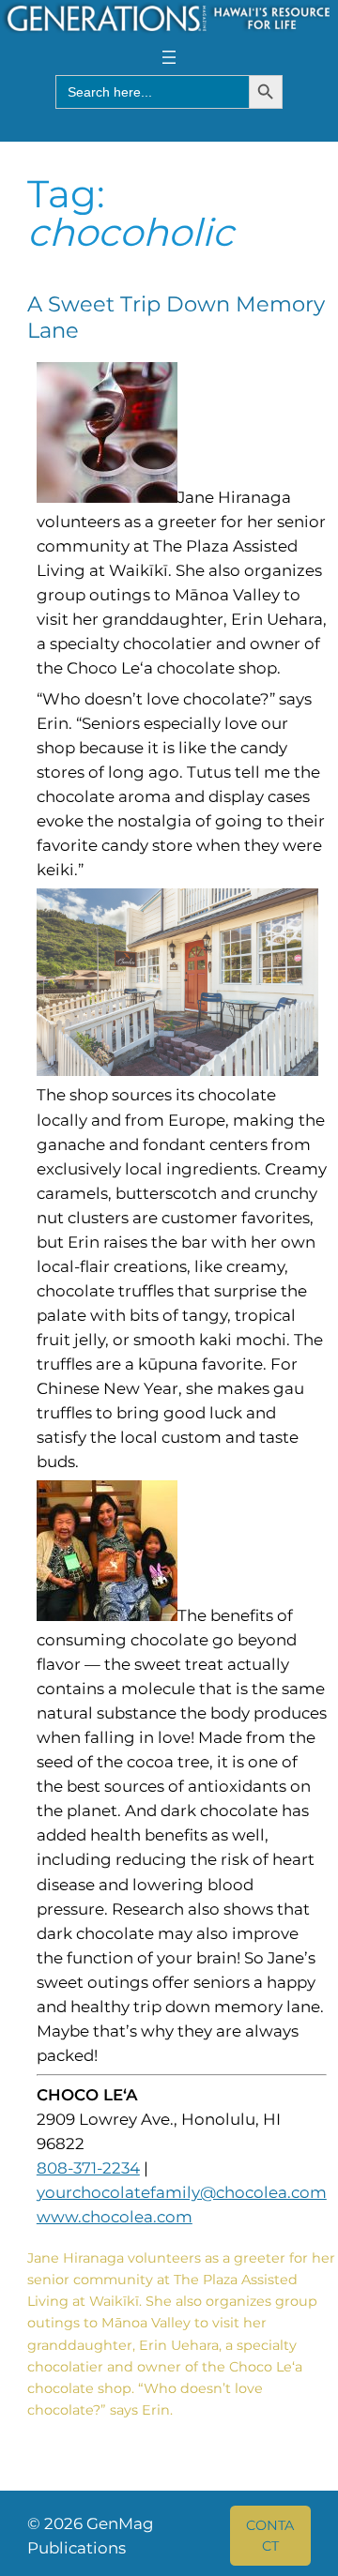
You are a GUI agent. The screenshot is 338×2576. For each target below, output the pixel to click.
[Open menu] (169, 57)
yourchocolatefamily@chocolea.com (182, 2192)
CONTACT (270, 2536)
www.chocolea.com (115, 2217)
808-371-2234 (88, 2168)
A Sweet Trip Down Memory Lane (176, 317)
